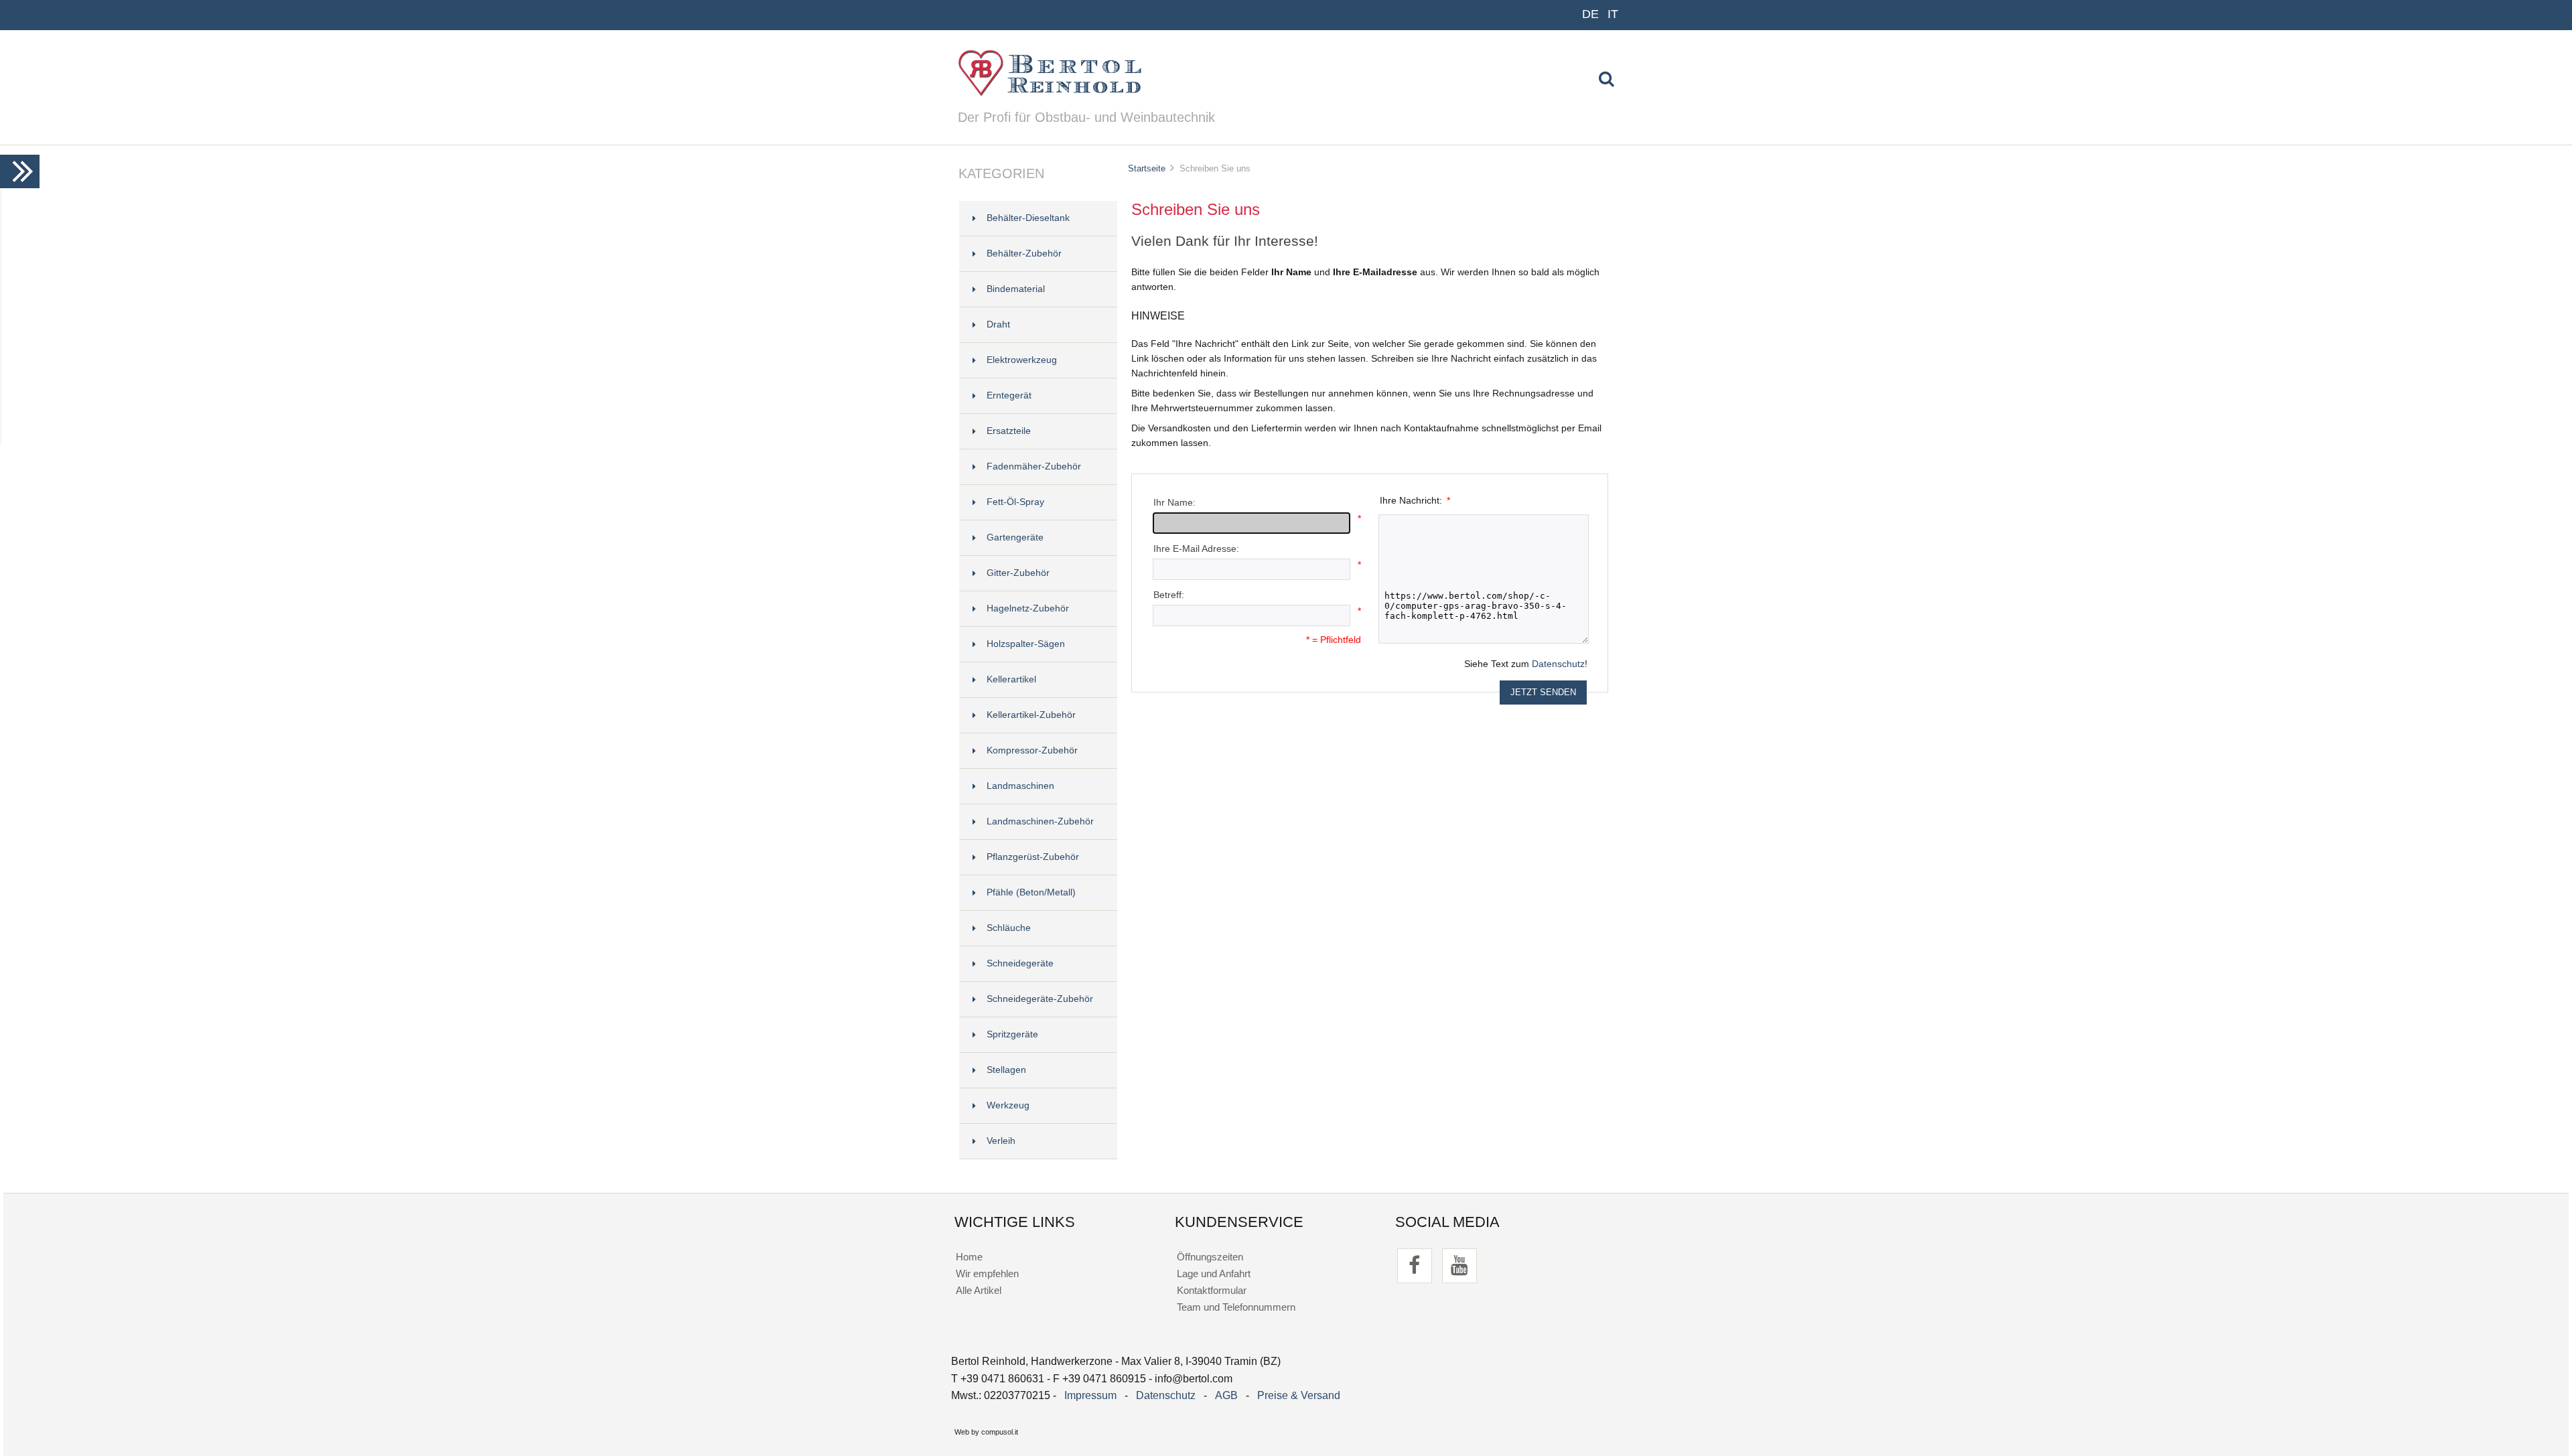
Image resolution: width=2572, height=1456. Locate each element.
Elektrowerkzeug (1022, 360)
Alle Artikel (979, 1290)
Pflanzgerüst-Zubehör (1033, 857)
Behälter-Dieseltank (1028, 218)
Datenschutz (1558, 664)
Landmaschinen (1020, 786)
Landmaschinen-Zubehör (1040, 821)
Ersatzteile (1009, 431)
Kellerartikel (1011, 679)
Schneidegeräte (1020, 963)
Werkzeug (1008, 1105)
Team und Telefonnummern (1236, 1307)
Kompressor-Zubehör (1032, 750)
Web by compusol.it (986, 1432)
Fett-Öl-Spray (1015, 502)
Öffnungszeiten (1210, 1257)
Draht (998, 324)
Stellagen (1006, 1070)
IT (1613, 14)
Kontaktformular (1212, 1290)
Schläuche (1009, 928)
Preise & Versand (1299, 1395)
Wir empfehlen (987, 1273)
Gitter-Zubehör (1018, 573)
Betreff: (1169, 595)
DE (1590, 14)
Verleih (1001, 1141)
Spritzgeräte (1012, 1034)
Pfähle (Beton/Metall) (1031, 892)
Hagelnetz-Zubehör (1028, 608)
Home (969, 1257)
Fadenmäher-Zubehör (1034, 466)
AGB (1226, 1395)
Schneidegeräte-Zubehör (1040, 999)
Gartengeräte (1015, 537)
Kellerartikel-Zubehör (1031, 715)
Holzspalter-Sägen (1026, 644)
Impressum (1090, 1395)
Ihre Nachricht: (1415, 501)
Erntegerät (1009, 395)
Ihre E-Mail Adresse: (1196, 549)
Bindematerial (1016, 289)
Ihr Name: (1174, 503)
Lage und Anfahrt (1214, 1273)
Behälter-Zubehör (1024, 253)
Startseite (1147, 168)
